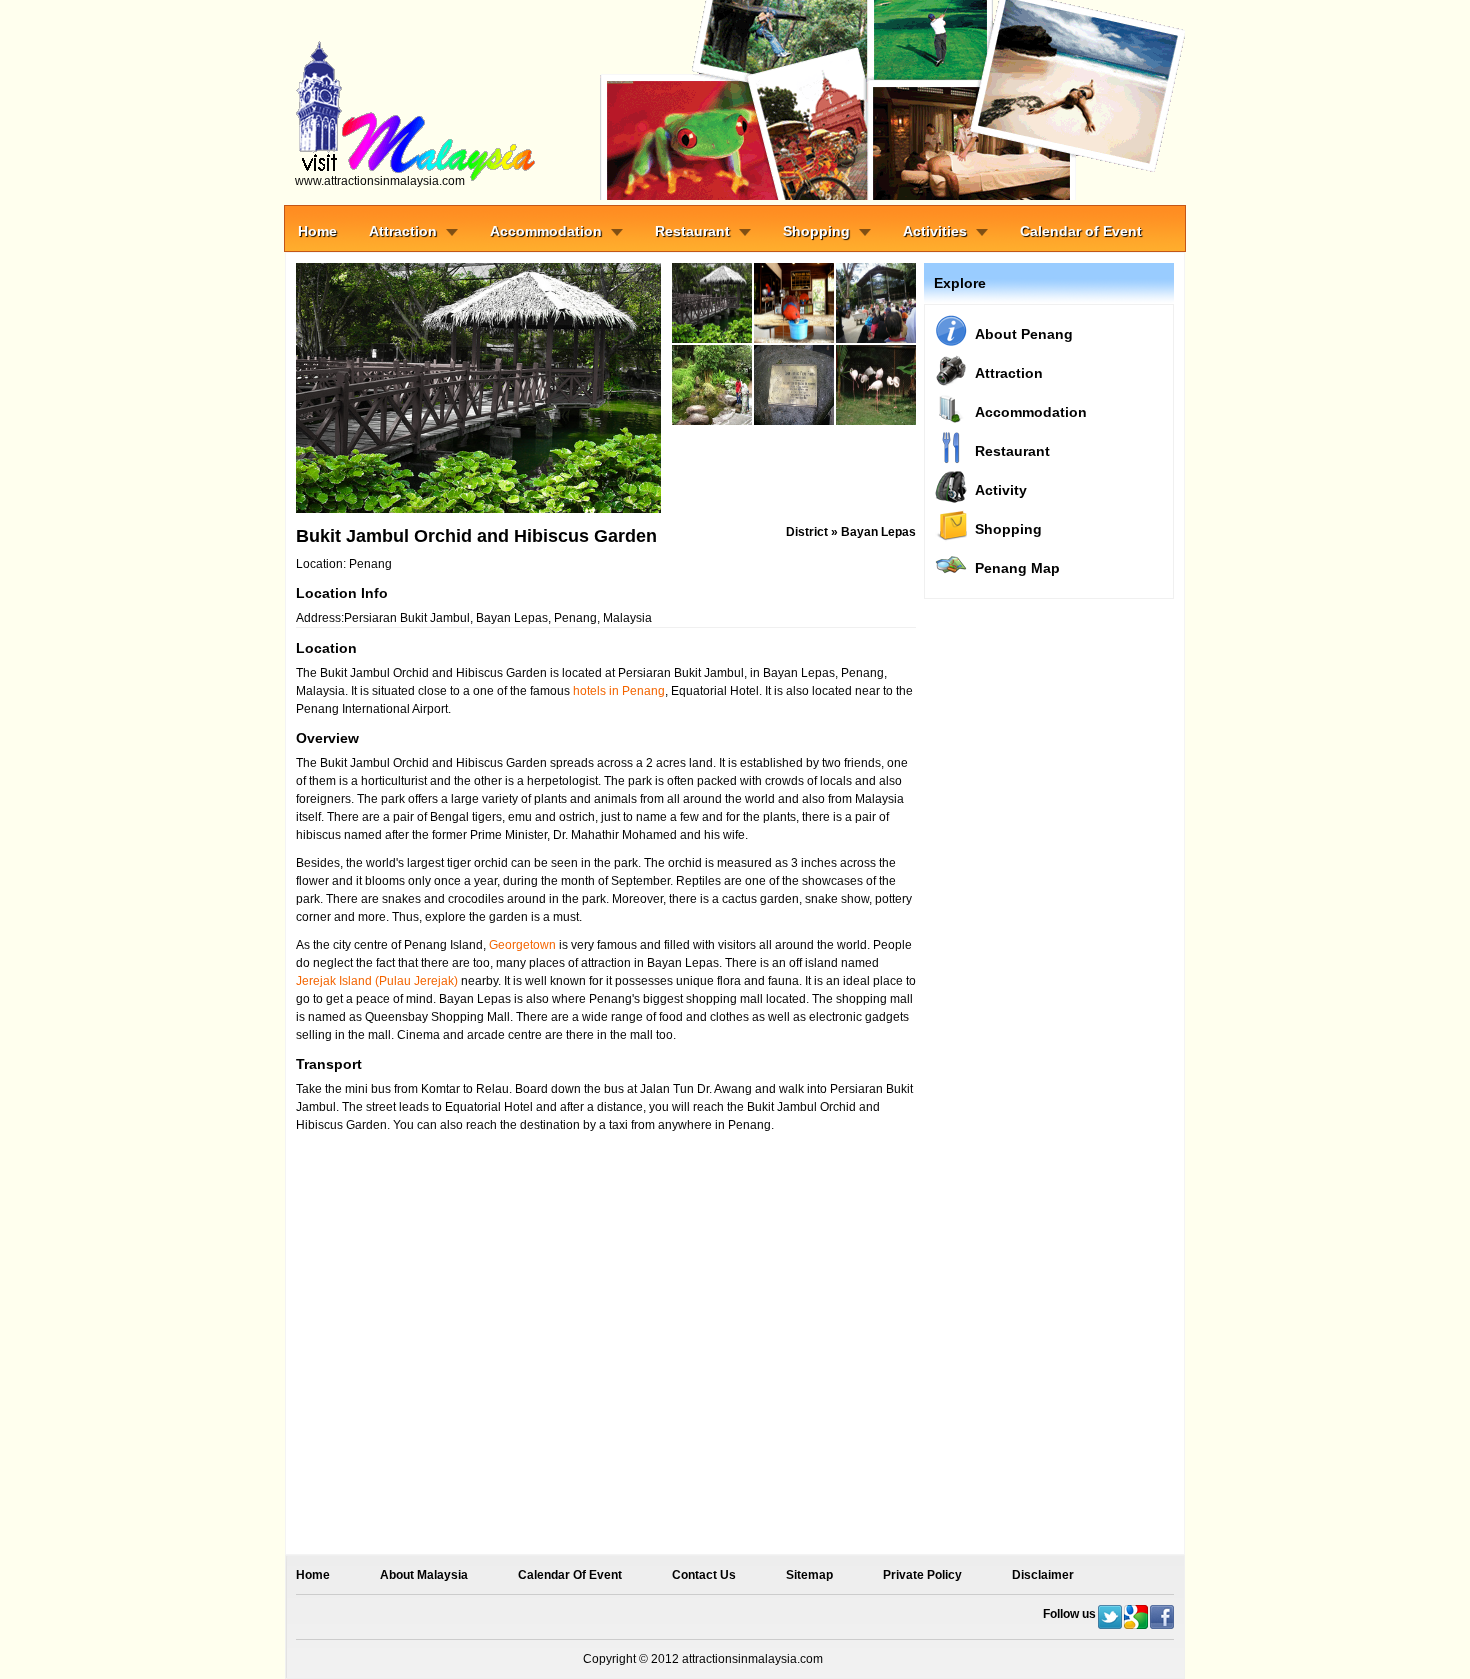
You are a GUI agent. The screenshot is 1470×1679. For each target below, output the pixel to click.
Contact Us (704, 1575)
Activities (935, 231)
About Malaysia (424, 1575)
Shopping (816, 231)
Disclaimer (1043, 1575)
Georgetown (522, 945)
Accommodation (546, 231)
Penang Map (1017, 568)
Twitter (1110, 1617)
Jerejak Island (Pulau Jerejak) (377, 981)
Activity (1001, 490)
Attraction (403, 231)
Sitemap (809, 1575)
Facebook (1162, 1617)
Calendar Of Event (570, 1575)
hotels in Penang (619, 691)
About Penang (1024, 334)
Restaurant (692, 231)
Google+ (1136, 1617)
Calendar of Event (1081, 231)
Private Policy (922, 1575)
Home (317, 231)
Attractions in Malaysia (460, 100)
